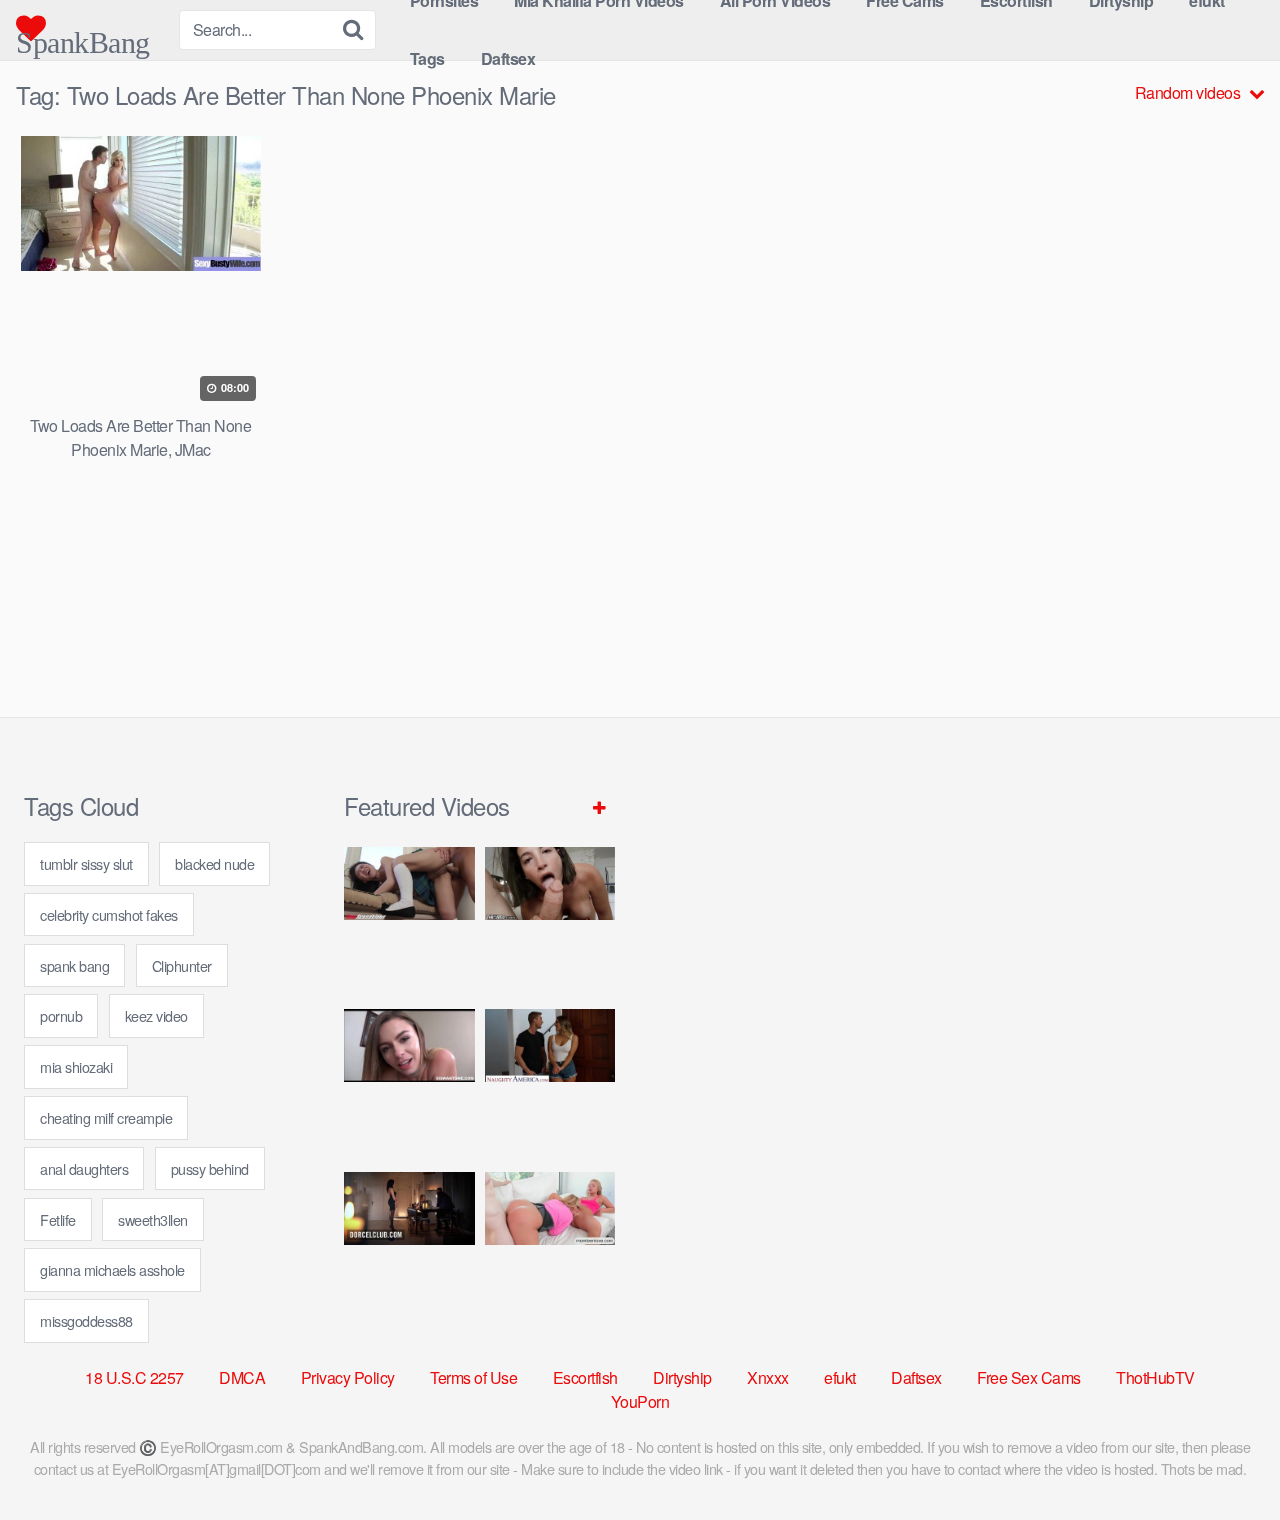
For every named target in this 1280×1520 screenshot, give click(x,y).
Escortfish (585, 1377)
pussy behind (210, 1168)
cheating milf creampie (106, 1117)
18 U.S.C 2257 (134, 1377)
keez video (156, 1015)
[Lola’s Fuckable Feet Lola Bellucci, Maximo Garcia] (409, 1245)
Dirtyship (682, 1377)
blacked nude (214, 863)
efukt (840, 1377)
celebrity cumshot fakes (109, 914)
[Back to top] (1225, 1456)
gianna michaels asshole (112, 1269)
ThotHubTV (1155, 1377)
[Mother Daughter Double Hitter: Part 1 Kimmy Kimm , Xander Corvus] (409, 920)
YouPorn (640, 1401)
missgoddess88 (86, 1320)
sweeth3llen (153, 1219)
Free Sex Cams (1029, 1377)
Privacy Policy (348, 1377)
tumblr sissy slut (86, 863)
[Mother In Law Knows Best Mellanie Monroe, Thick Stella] (550, 1245)
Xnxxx (768, 1377)
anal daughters (84, 1168)
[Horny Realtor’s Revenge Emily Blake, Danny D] (409, 1082)
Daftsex (508, 58)
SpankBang (83, 34)
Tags (427, 58)
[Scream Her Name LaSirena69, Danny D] (550, 920)
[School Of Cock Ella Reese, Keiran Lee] (550, 1082)
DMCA (242, 1377)
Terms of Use (473, 1377)
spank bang (74, 965)
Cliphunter (182, 965)
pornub (61, 1015)
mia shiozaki (76, 1066)
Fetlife (58, 1219)
